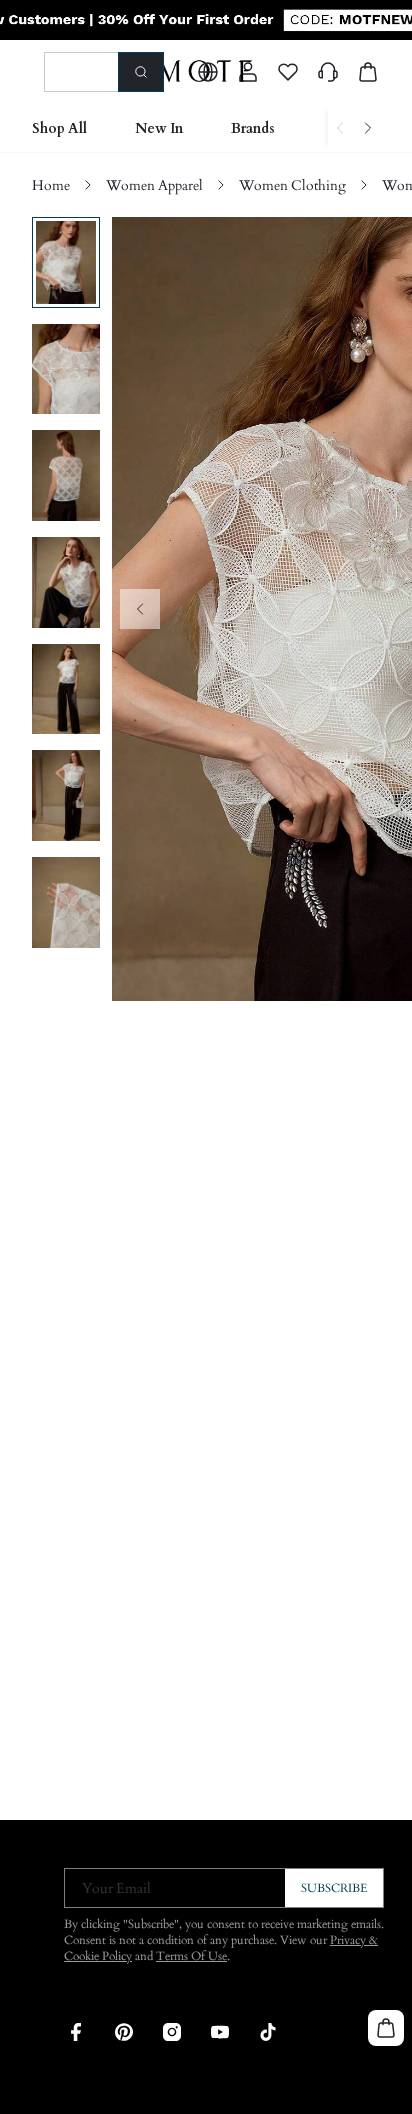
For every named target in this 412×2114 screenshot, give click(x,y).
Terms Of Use (191, 1956)
